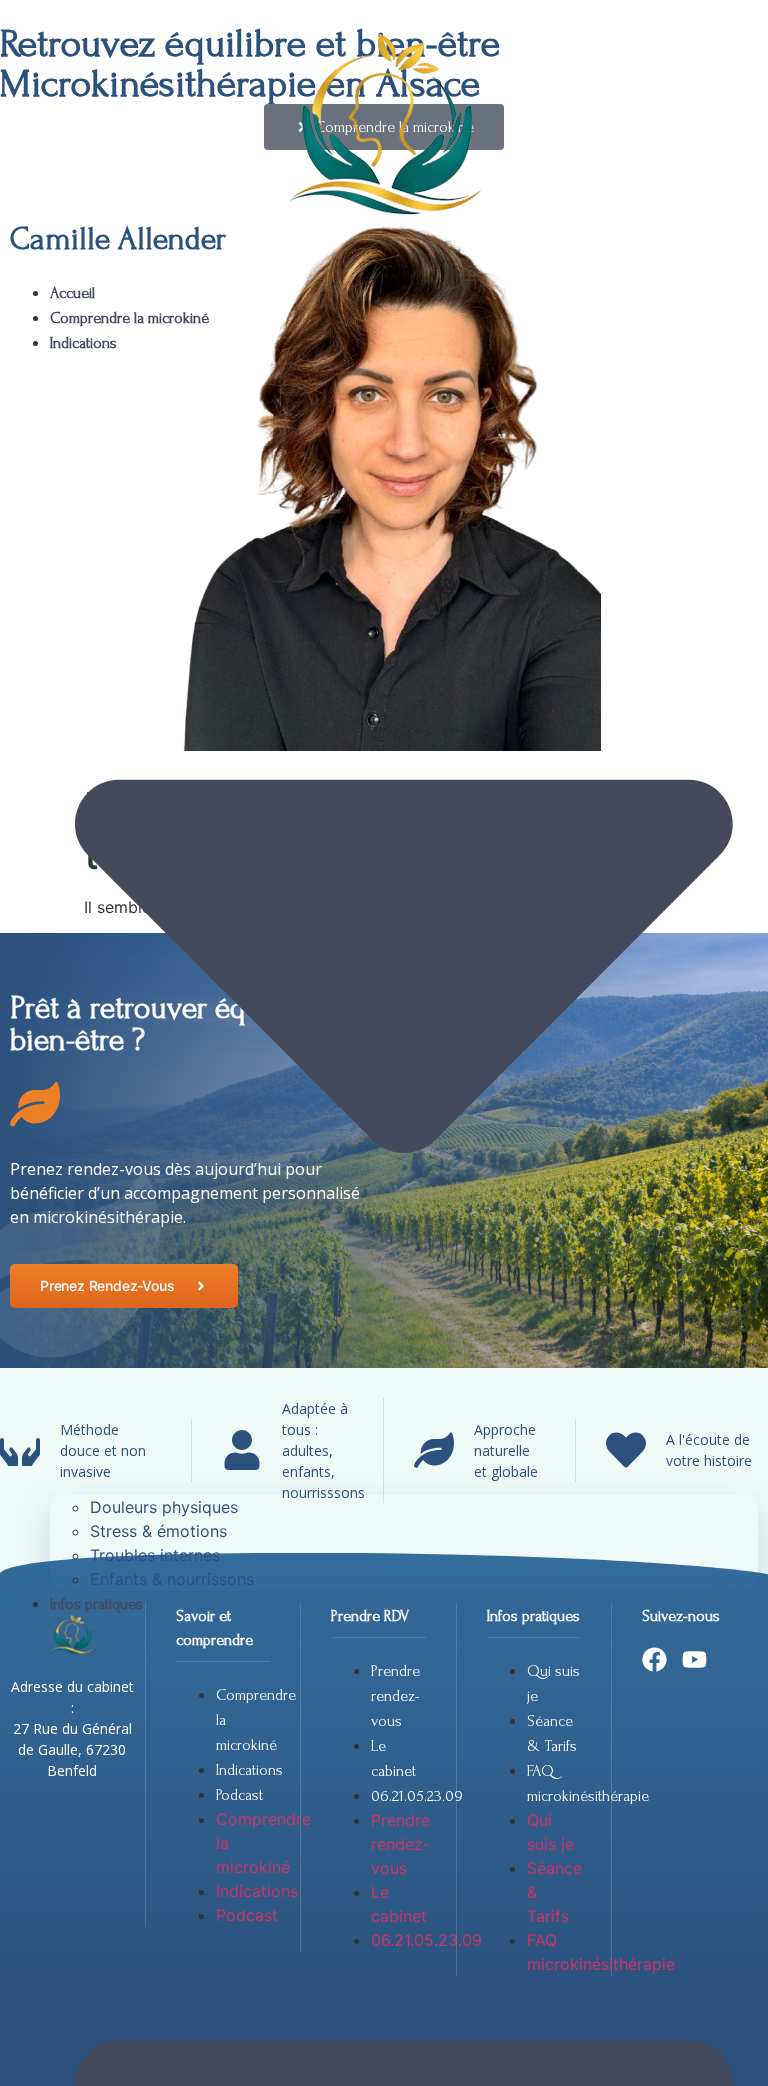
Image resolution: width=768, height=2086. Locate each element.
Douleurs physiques (164, 1507)
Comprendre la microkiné (129, 318)
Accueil (72, 293)
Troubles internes (155, 1555)
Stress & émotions (158, 1531)
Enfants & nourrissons (172, 1579)
